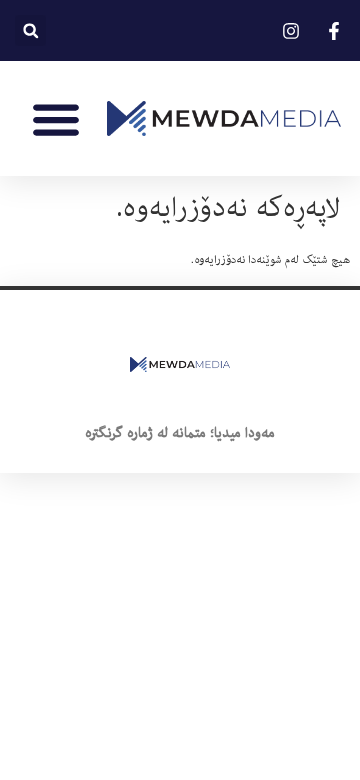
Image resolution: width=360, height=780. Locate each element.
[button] (30, 30)
